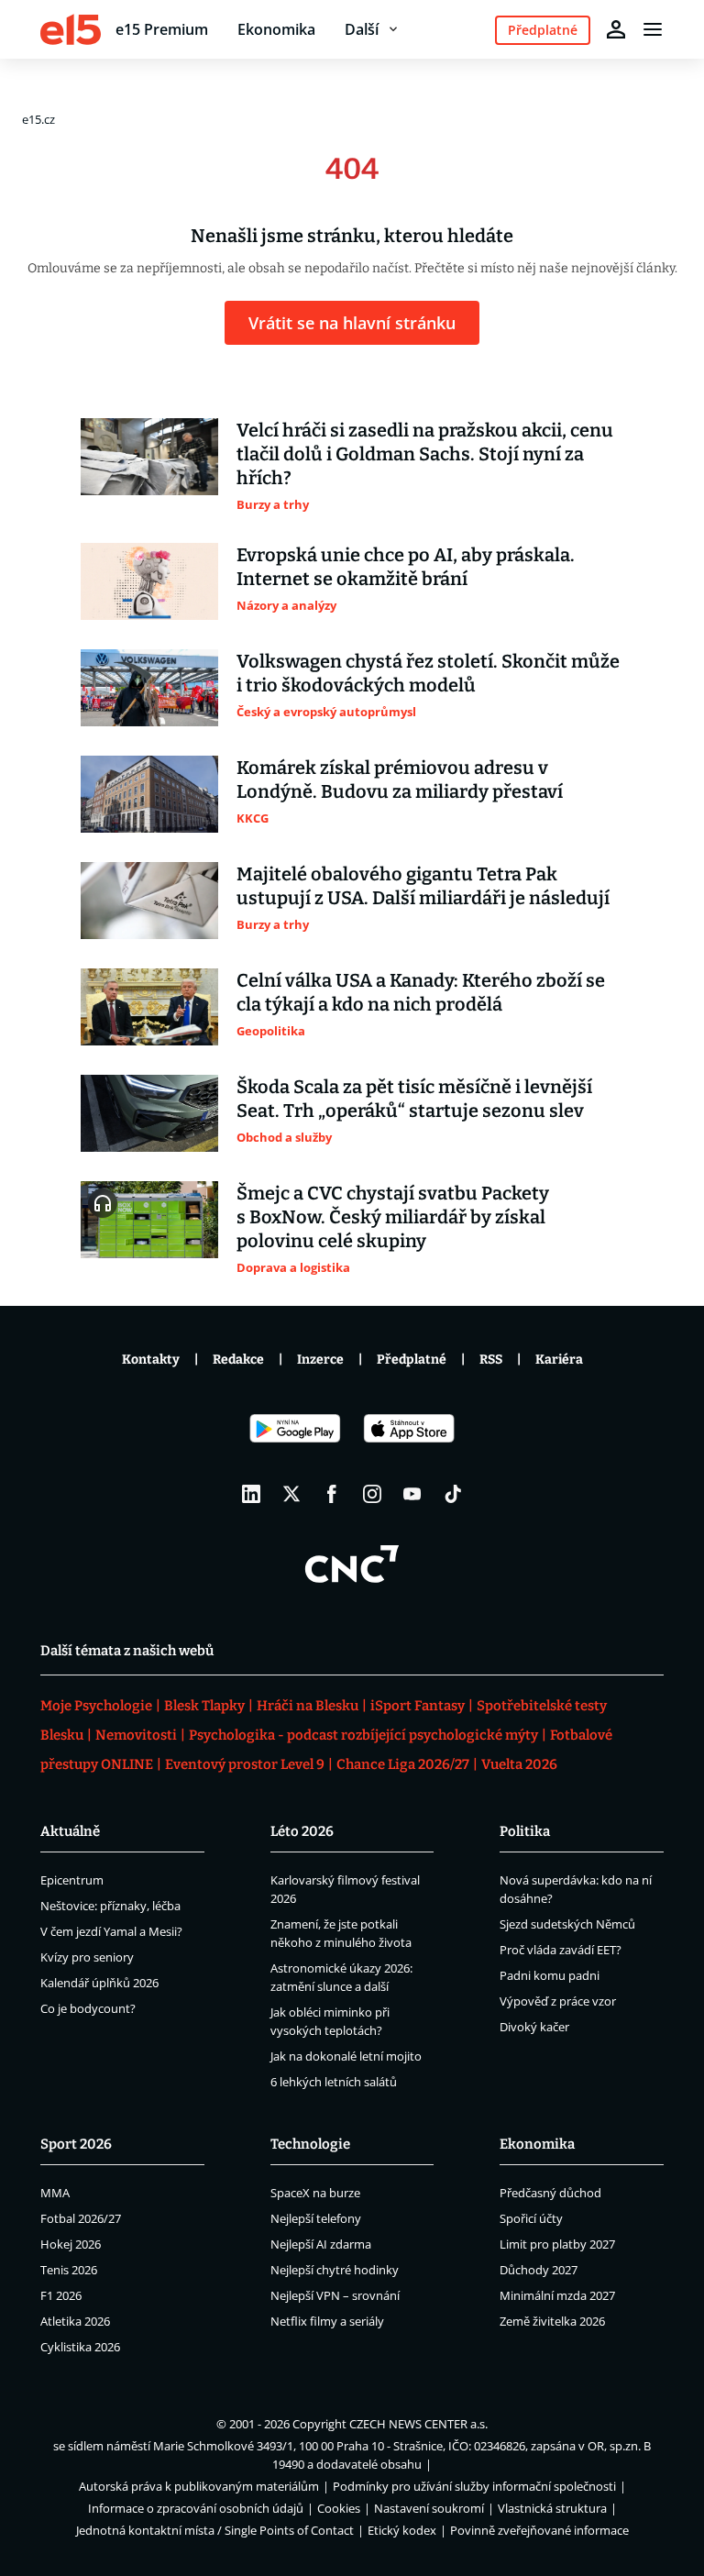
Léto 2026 (302, 1831)
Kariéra (559, 1360)
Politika (525, 1831)
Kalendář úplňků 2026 (99, 1983)
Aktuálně (70, 1831)
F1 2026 (61, 2295)
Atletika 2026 (75, 2321)
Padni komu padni (550, 1975)
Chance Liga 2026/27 (403, 1764)
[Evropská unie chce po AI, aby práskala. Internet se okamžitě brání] (149, 581)
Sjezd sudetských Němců (567, 1924)
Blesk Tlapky (204, 1706)
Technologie (310, 2144)
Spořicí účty (531, 2218)
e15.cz (38, 119)
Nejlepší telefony (316, 2218)
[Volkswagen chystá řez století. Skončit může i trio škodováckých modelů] (149, 688)
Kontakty (151, 1360)
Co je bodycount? (88, 2008)
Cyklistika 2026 (80, 2347)
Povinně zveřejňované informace (539, 2530)
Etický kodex (402, 2530)
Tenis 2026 (69, 2270)
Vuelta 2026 (519, 1764)
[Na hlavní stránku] (71, 29)
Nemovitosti (136, 1735)
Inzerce (320, 1360)
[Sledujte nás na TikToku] (453, 1494)
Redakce (238, 1360)
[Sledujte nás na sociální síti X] (291, 1494)
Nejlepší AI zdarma (321, 2244)
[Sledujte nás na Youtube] (412, 1494)
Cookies (339, 2508)
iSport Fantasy (418, 1706)
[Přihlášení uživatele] (616, 29)
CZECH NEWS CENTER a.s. (418, 2424)
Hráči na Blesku (308, 1706)
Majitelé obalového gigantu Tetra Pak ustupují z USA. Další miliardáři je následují (423, 886)
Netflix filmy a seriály (327, 2321)
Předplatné (412, 1360)
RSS (491, 1360)
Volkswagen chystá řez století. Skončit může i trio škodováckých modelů (428, 673)
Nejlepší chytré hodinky (335, 2270)
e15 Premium (162, 29)
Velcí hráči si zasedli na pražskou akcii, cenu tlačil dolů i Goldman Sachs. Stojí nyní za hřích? (425, 454)
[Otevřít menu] (653, 29)
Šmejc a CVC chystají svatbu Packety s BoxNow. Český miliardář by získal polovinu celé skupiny (393, 1217)
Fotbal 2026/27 (81, 2218)
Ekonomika (276, 29)
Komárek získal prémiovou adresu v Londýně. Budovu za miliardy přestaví (400, 779)
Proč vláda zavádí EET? (561, 1950)
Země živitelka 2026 (552, 2321)
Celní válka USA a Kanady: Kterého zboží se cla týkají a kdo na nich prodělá (421, 992)
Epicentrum (72, 1880)
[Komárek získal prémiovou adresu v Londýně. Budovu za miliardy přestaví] (149, 794)
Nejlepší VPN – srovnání (335, 2295)
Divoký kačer (534, 2027)
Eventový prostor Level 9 (245, 1764)
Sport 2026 (76, 2144)
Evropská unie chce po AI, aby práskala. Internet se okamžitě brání (406, 567)
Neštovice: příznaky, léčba (110, 1906)
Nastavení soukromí (429, 2508)
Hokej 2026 (71, 2244)
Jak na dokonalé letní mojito (346, 2056)
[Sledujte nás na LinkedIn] (251, 1494)
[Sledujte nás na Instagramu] (372, 1494)
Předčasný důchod (550, 2193)
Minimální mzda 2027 (557, 2295)
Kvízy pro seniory (87, 1957)
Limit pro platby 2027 (557, 2244)
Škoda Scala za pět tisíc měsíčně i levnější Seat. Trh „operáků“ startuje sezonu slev (414, 1099)
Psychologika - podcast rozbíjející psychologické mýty (363, 1735)
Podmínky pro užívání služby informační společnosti (474, 2486)
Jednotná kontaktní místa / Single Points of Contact (215, 2530)
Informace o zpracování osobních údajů (196, 2508)
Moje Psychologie (96, 1706)
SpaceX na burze (315, 2193)
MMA (55, 2193)
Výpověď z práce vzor (558, 2001)
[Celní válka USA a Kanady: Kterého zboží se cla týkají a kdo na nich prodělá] (149, 1007)
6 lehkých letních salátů (334, 2082)
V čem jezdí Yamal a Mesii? (111, 1931)
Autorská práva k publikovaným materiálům (199, 2486)
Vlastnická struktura (552, 2508)
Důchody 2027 (539, 2270)
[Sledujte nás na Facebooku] (332, 1494)
